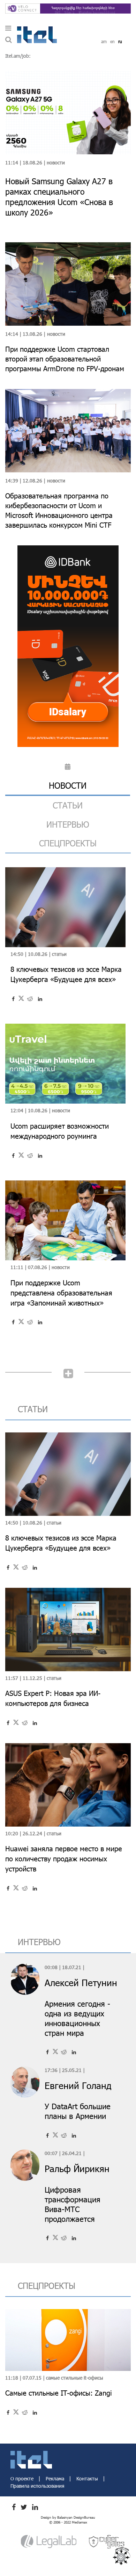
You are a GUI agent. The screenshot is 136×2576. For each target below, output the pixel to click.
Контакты (88, 2479)
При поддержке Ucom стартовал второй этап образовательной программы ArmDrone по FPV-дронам (65, 359)
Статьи (59, 954)
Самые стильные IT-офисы (75, 2378)
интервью (68, 824)
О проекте (23, 2479)
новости (68, 785)
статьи (68, 805)
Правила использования (37, 2486)
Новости (56, 162)
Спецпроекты (68, 843)
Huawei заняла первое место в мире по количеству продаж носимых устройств (64, 1859)
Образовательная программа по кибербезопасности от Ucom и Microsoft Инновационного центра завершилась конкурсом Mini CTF (59, 510)
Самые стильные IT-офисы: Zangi (59, 2393)
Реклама (56, 2479)
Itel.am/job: (18, 56)
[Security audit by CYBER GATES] (107, 2541)
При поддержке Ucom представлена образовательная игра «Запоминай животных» (61, 1293)
